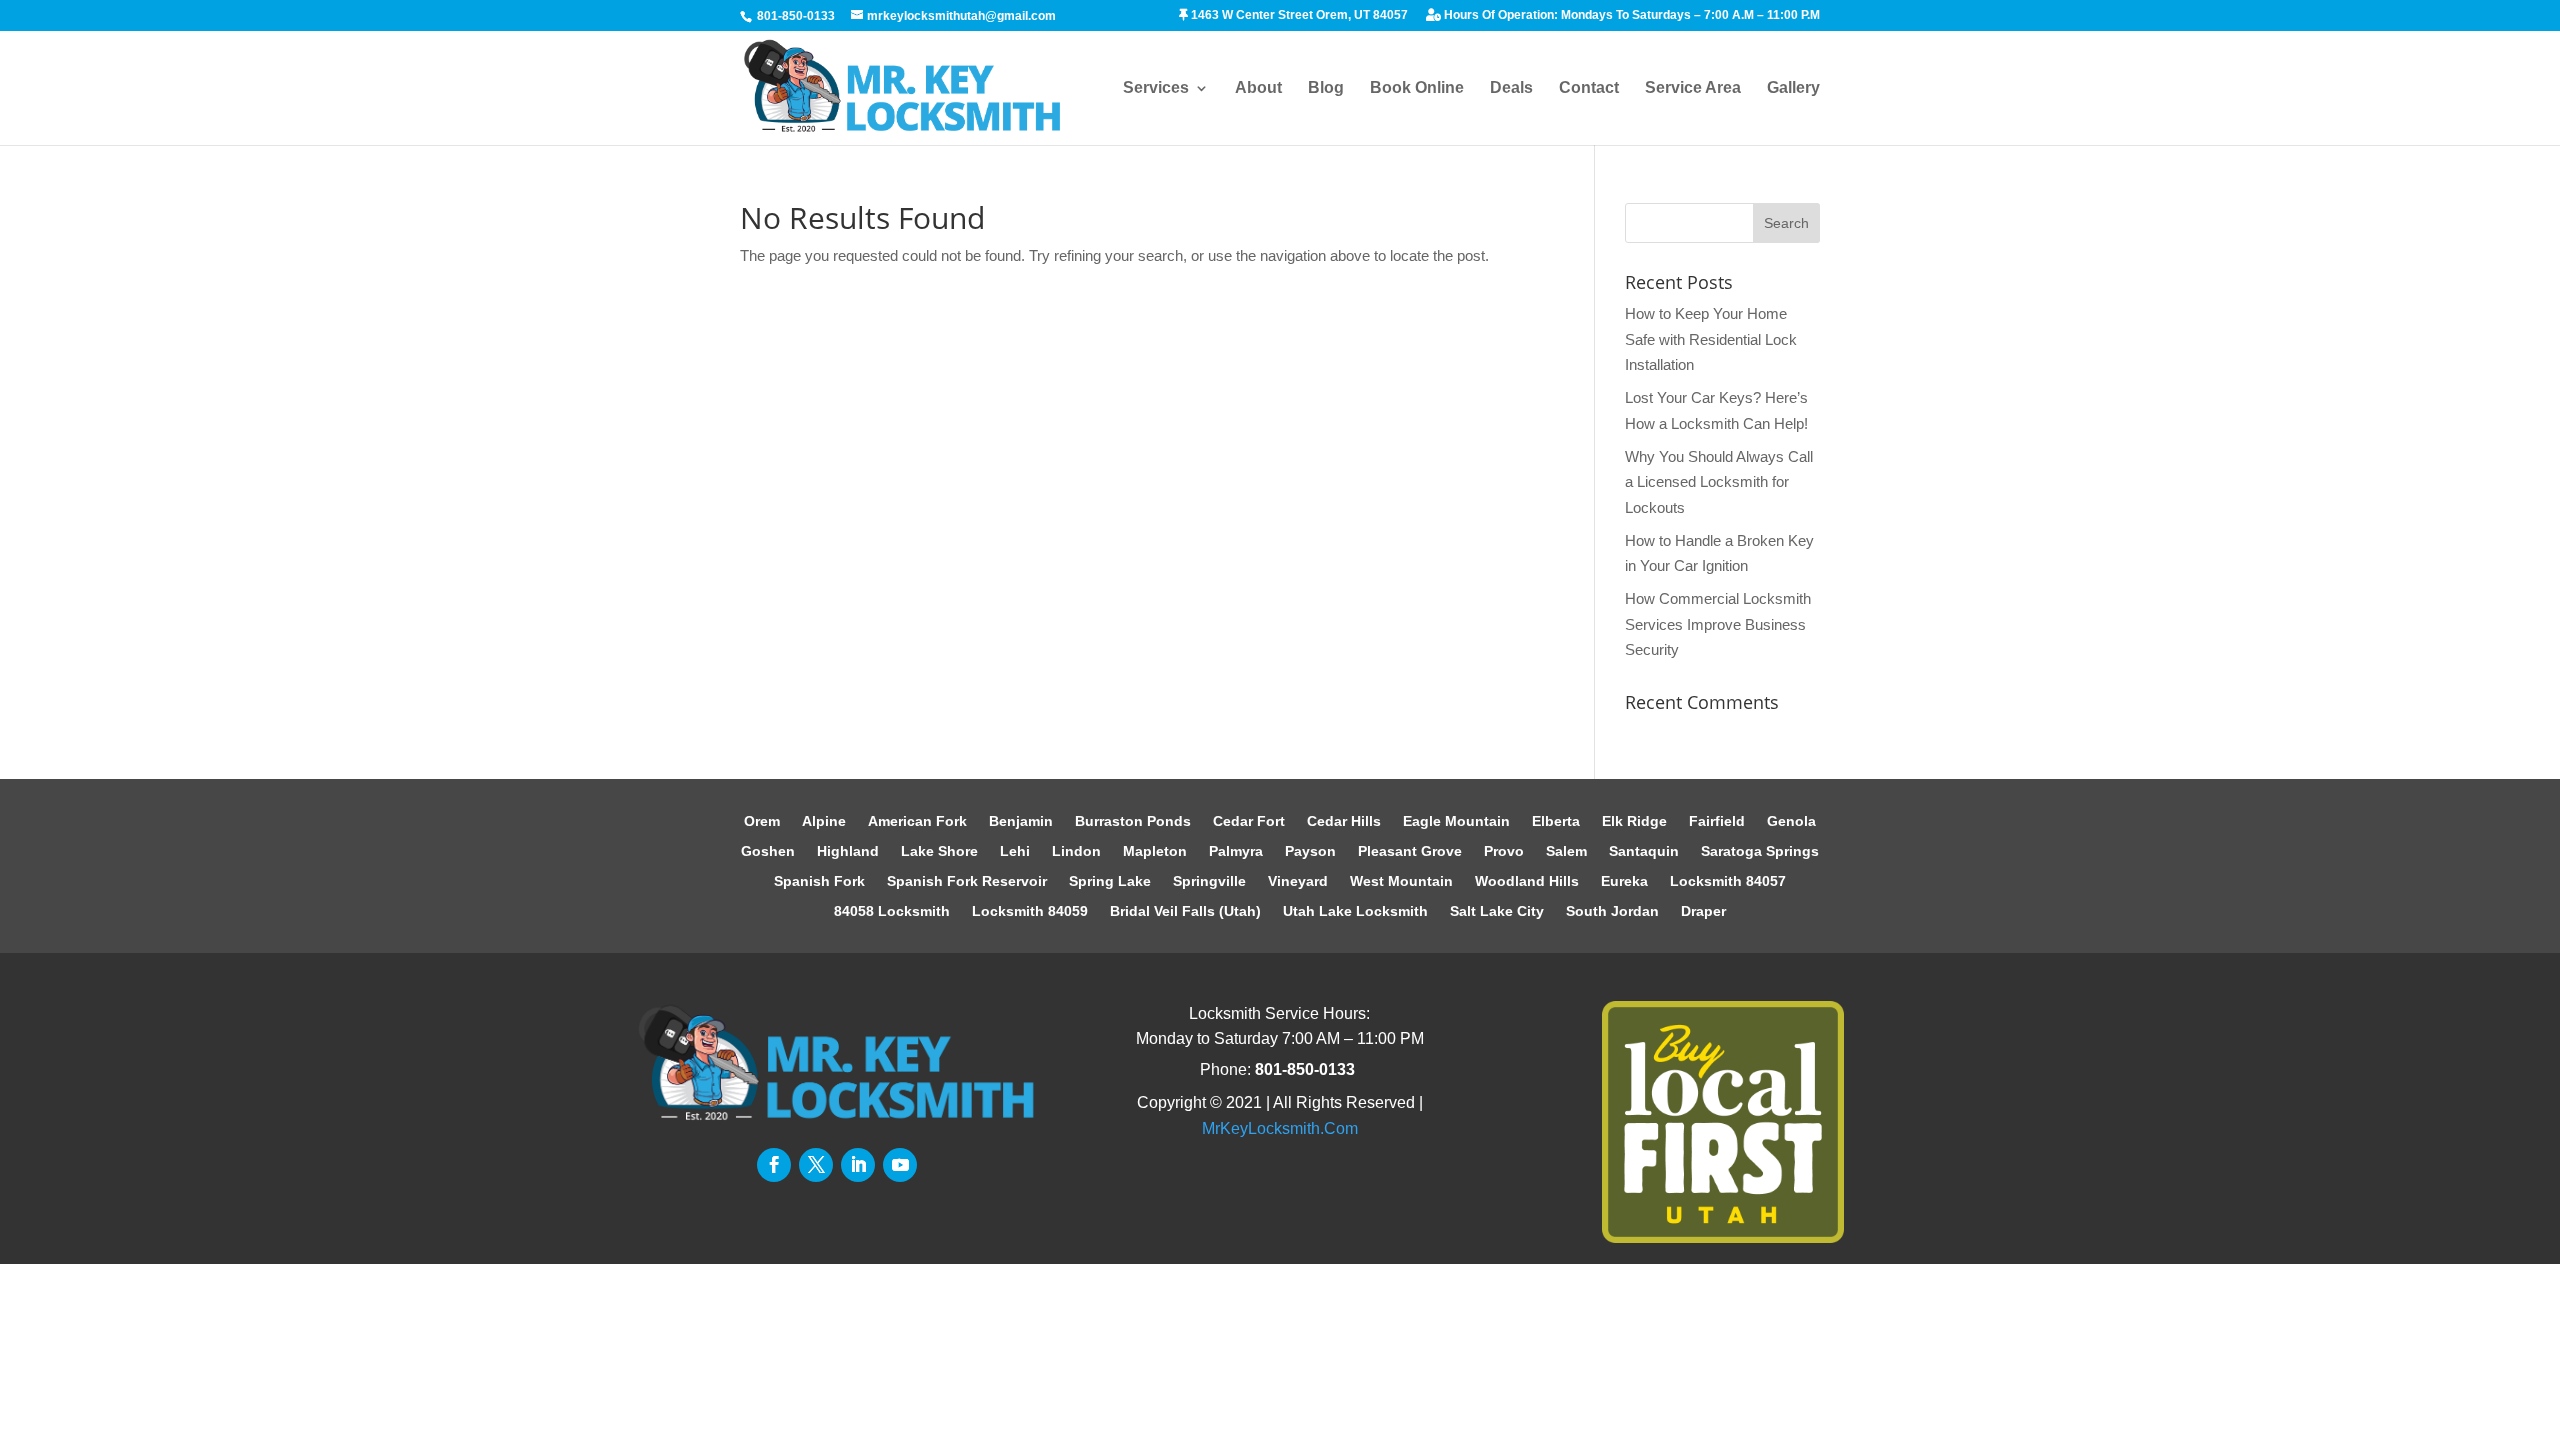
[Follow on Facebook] (774, 1165)
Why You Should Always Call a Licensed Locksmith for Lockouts (1719, 482)
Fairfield (1717, 821)
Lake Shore (939, 851)
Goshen (768, 851)
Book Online (1417, 88)
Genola (1791, 821)
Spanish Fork (819, 881)
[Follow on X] (816, 1165)
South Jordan (1612, 911)
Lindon (1076, 851)
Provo (1504, 851)
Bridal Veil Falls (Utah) (1185, 911)
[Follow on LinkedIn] (858, 1165)
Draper (1703, 911)
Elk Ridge (1634, 821)
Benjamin (1021, 821)
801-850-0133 (796, 16)
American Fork (917, 821)
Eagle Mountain (1456, 821)
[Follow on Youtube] (900, 1165)
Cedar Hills (1344, 821)
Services (1156, 88)
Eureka (1624, 881)
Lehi (1015, 851)
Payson (1310, 851)
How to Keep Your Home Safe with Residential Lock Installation (1711, 339)
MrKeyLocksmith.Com (1280, 1128)
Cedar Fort (1249, 821)
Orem (762, 821)
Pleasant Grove (1410, 851)
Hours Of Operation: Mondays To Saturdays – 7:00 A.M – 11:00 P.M (1630, 15)
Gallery (1793, 88)
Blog (1326, 88)
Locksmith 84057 (1728, 881)
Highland (848, 851)
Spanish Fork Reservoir (967, 881)
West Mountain (1401, 881)
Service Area (1693, 88)
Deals (1511, 88)
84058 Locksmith (892, 911)
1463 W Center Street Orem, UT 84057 (1298, 15)
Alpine (824, 821)
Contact (1589, 88)
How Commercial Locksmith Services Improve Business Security (1718, 624)
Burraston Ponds (1133, 821)
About (1258, 88)
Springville (1209, 881)
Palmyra (1236, 851)
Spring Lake (1110, 881)
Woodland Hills (1527, 881)
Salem (1566, 851)
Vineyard (1298, 881)
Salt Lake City (1497, 911)
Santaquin (1644, 851)
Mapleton (1155, 851)
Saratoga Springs (1760, 851)
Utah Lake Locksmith (1355, 911)
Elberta (1556, 821)
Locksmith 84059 (1030, 911)
